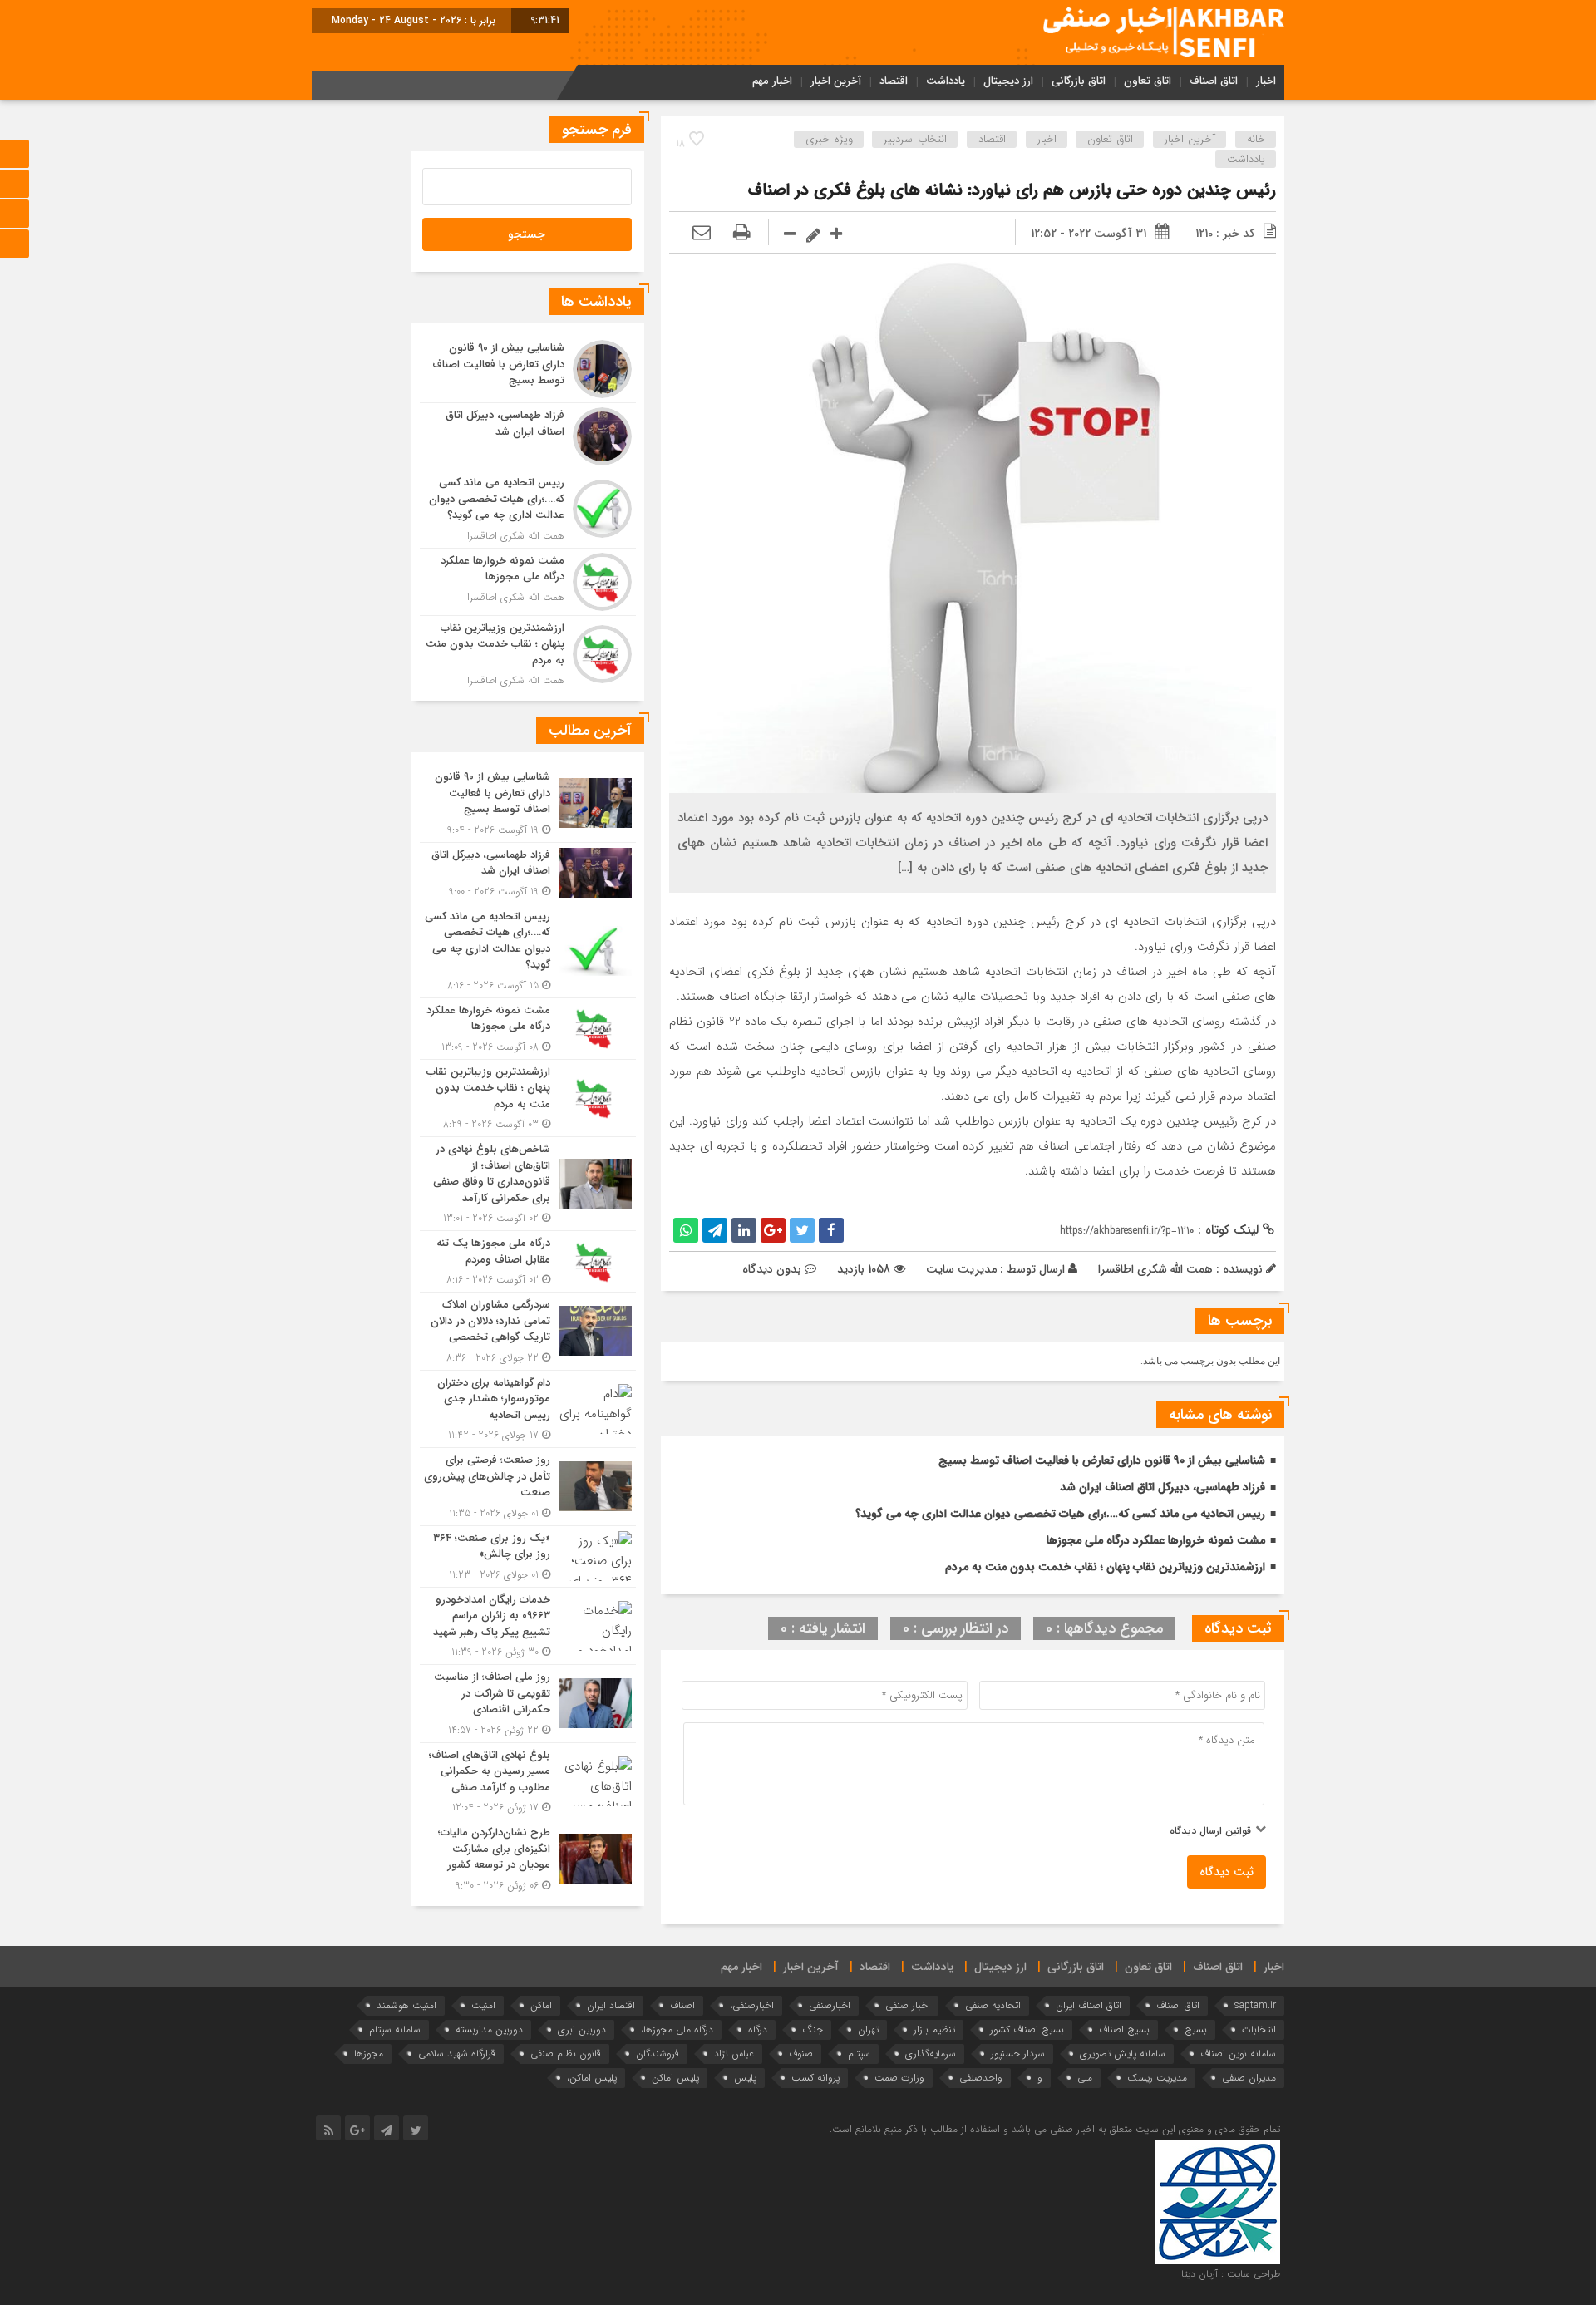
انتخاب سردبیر (915, 139)
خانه (1256, 139)
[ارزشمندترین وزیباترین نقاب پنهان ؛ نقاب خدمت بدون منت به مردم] (528, 653)
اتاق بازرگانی (1079, 81)
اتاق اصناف (1214, 81)
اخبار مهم (772, 81)
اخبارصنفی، (752, 2005)
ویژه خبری (829, 139)
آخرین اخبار (836, 81)
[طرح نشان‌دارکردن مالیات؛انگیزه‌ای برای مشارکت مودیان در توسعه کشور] (528, 1857)
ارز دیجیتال (1008, 81)
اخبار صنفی (908, 2005)
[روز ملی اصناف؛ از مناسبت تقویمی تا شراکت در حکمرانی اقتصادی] (528, 1704)
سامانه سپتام (395, 2029)
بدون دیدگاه (772, 1269)
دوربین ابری (582, 2029)
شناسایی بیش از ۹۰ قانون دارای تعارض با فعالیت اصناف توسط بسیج (1102, 1460)
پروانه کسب (815, 2078)
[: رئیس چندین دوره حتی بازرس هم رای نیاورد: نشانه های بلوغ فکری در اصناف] (702, 234)
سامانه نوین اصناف (1238, 2054)
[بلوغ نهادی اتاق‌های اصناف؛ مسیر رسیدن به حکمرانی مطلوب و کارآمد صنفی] (528, 1782)
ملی (1085, 2078)
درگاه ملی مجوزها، (677, 2029)
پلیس (745, 2078)
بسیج (1196, 2029)
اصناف (682, 2005)
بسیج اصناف (1124, 2029)
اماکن (541, 2005)
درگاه (758, 2029)
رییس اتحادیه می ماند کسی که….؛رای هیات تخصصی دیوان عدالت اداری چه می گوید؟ (1060, 1514)
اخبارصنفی (830, 2005)
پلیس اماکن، (592, 2078)
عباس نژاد (734, 2054)
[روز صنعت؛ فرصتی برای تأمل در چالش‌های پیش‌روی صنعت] (528, 1487)
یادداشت (946, 81)
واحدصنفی (981, 2078)
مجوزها (369, 2054)
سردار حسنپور (1018, 2054)
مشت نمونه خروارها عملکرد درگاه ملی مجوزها (1156, 1540)
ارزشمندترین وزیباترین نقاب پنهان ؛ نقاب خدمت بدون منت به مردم (1105, 1567)
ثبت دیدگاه (1227, 1872)
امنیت (483, 2005)
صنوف (801, 2054)
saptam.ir (1255, 2005)
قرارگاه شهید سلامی (457, 2054)
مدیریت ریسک (1157, 2078)
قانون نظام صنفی (566, 2054)
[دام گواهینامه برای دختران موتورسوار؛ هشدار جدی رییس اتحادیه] (528, 1409)
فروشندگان (658, 2054)
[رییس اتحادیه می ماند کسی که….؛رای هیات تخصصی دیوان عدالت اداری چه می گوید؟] (528, 509)
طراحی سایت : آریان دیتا (1231, 2274)
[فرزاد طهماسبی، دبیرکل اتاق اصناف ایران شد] (528, 436)
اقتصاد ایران (611, 2005)
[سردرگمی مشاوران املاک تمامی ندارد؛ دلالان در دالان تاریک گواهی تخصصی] (528, 1331)
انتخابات (1259, 2029)
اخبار (1266, 81)
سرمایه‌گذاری (931, 2054)
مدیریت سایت (961, 1269)
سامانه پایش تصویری (1123, 2054)
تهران (868, 2029)
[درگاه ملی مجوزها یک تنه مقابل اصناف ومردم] (528, 1261)
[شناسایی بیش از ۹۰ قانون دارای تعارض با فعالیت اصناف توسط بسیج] (528, 369)
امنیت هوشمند (406, 2005)
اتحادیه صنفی (993, 2005)
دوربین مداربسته (489, 2029)
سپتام (859, 2054)
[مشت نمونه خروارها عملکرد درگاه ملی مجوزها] (528, 582)
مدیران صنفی (1249, 2078)
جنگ (813, 2029)
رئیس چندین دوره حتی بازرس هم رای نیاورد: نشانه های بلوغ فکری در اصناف (1012, 190)
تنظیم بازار (934, 2029)
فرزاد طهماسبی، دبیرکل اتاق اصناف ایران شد (1163, 1487)
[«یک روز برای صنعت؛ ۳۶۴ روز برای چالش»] (528, 1556)
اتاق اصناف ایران (1089, 2005)
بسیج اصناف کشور (1027, 2029)
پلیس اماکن (675, 2078)
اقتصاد (894, 81)
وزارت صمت (899, 2078)
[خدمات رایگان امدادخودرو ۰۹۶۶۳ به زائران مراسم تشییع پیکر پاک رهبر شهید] (528, 1626)
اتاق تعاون (1148, 81)
